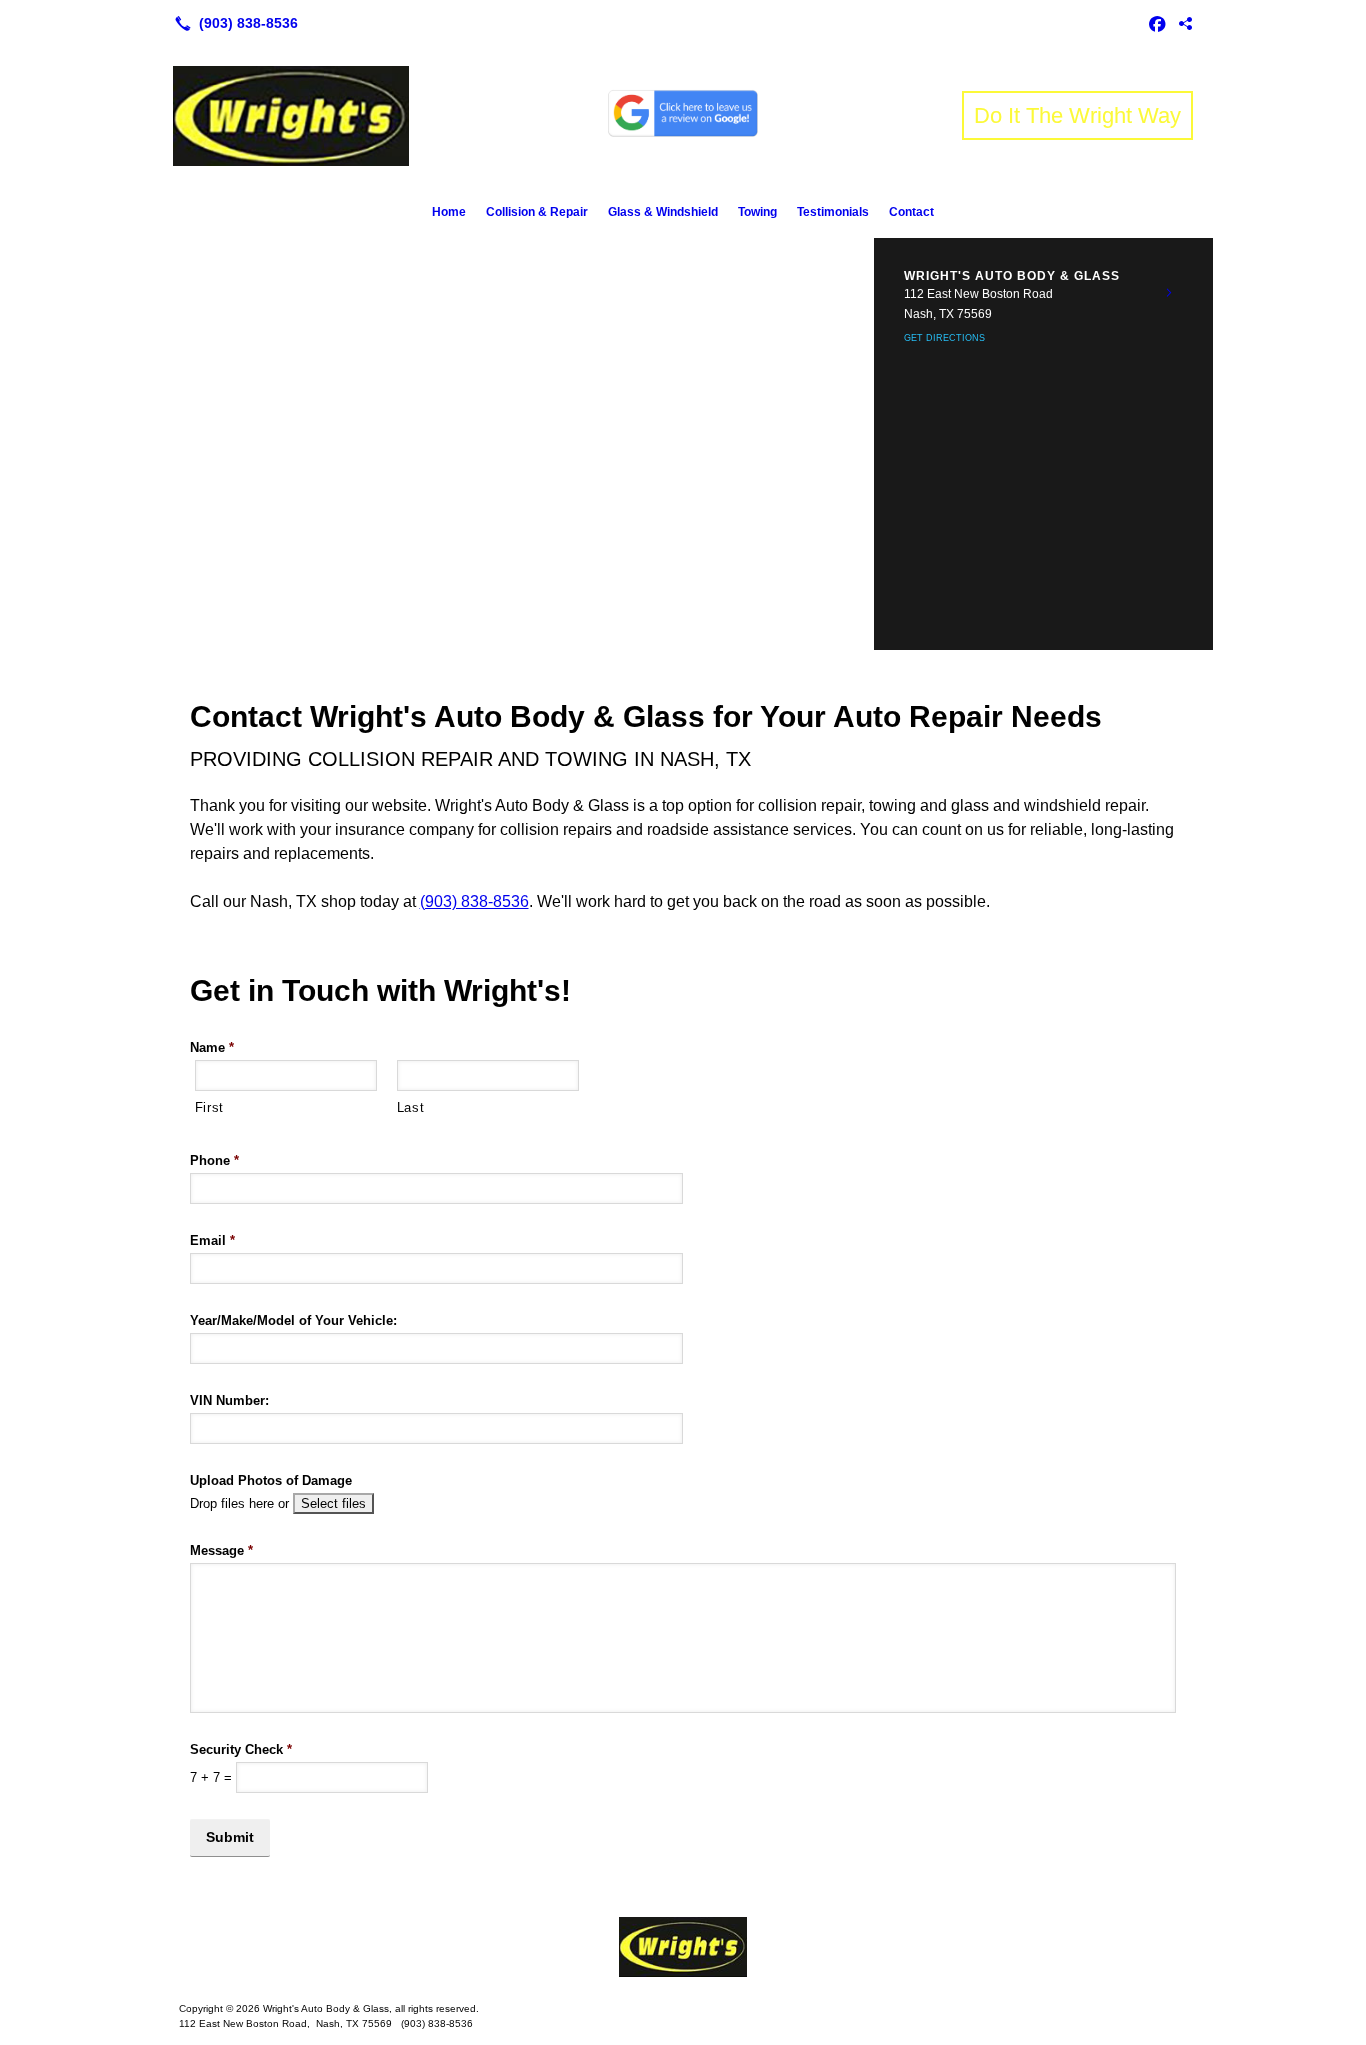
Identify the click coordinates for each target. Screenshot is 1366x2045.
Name (212, 1047)
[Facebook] (1157, 23)
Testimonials (833, 212)
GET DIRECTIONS (944, 338)
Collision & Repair (537, 212)
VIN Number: (229, 1400)
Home (449, 212)
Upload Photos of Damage (271, 1480)
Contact (911, 212)
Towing (757, 212)
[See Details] (1169, 293)
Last (411, 1107)
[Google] (1185, 23)
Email (212, 1240)
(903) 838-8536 (474, 901)
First (209, 1107)
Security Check (241, 1749)
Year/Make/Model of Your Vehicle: (293, 1320)
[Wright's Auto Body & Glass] (683, 1947)
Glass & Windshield (663, 212)
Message (221, 1550)
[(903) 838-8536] (232, 23)
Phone (214, 1160)
